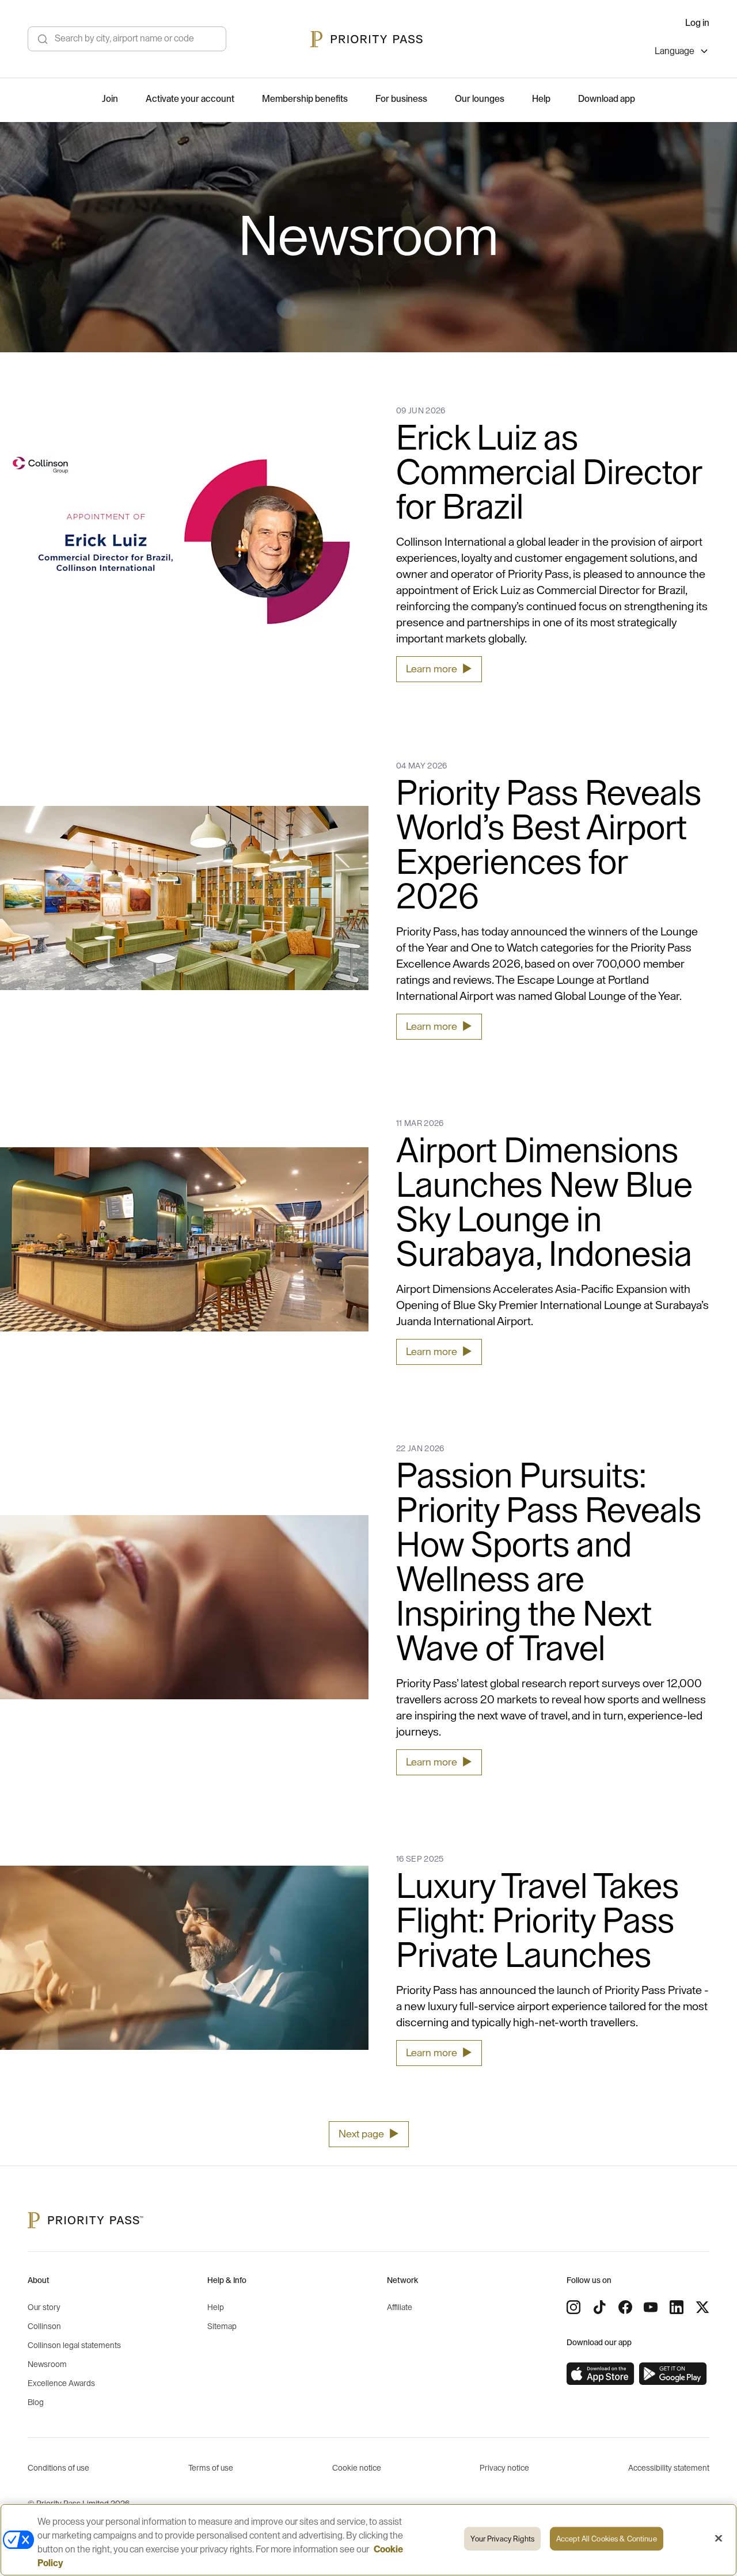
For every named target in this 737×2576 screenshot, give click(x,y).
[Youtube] (651, 2307)
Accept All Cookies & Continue (607, 2539)
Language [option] (675, 51)
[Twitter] (702, 2307)
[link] (601, 2374)
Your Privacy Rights (502, 2539)
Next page (369, 2134)
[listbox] (682, 53)
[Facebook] (625, 2307)
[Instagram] (573, 2307)
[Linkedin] (677, 2307)
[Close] (719, 2539)
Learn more (439, 669)
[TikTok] (599, 2307)
